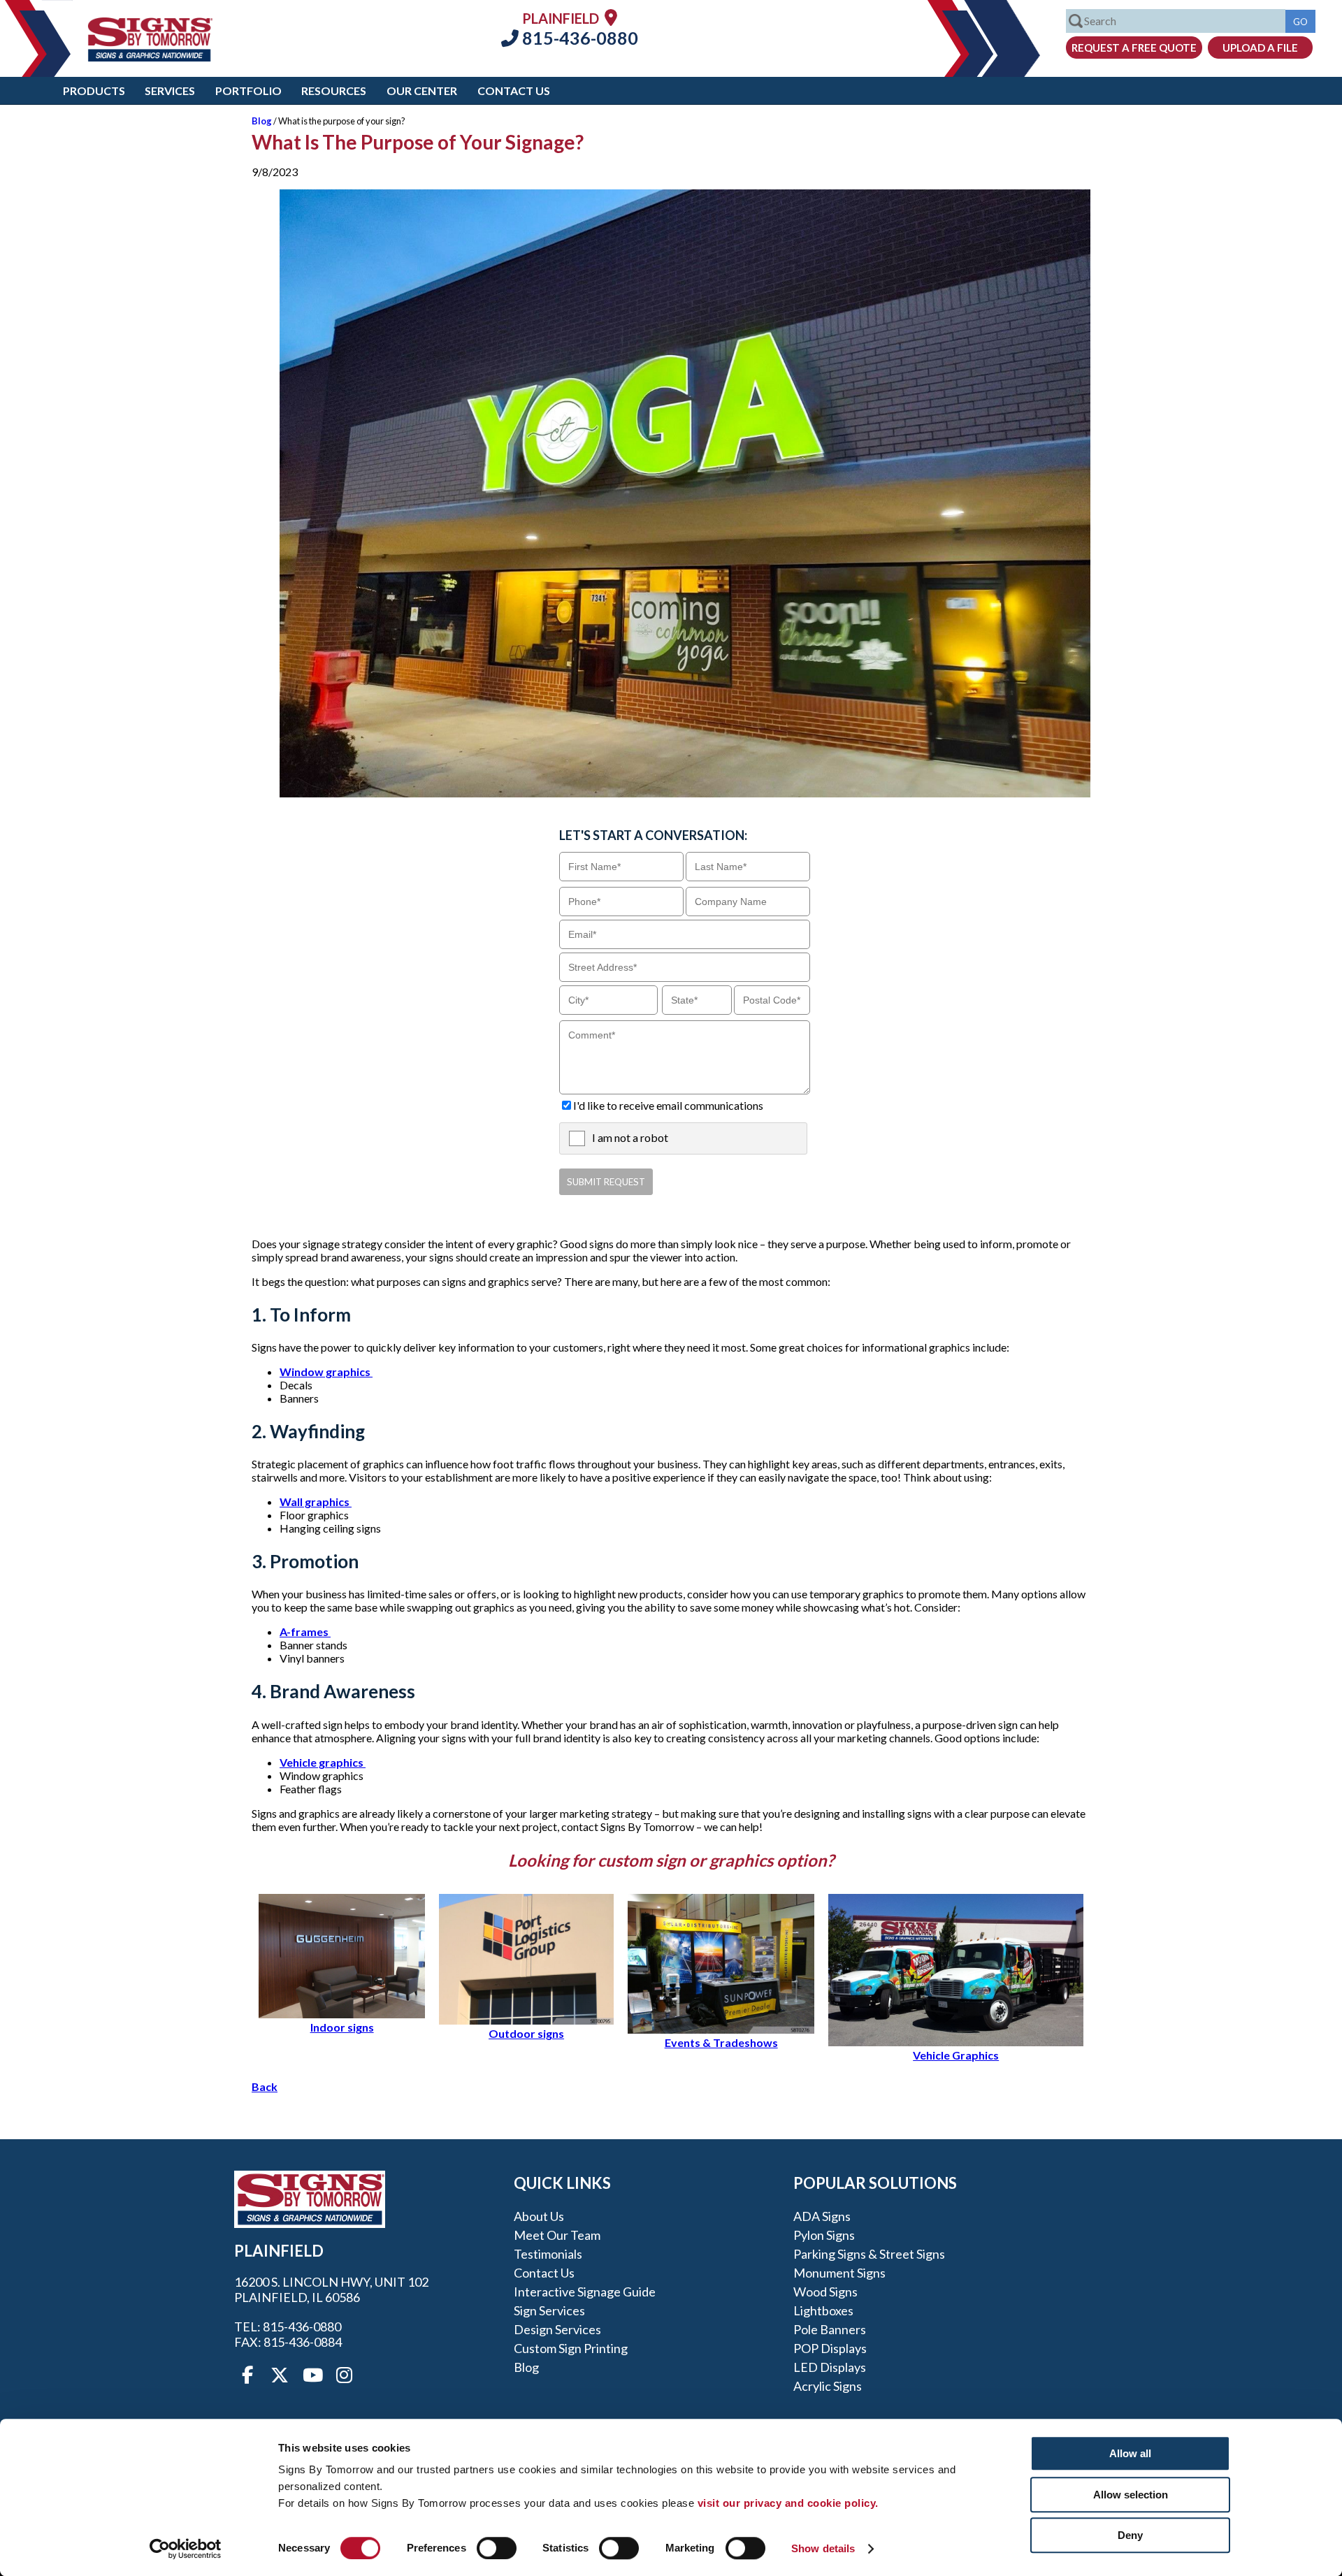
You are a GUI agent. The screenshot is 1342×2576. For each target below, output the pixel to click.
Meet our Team (557, 2235)
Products (94, 91)
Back (265, 2086)
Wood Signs (825, 2292)
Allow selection (1131, 2495)
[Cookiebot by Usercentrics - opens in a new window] (186, 2549)
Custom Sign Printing (571, 2348)
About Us (539, 2216)
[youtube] (312, 2375)
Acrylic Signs (828, 2386)
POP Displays (830, 2348)
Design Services (557, 2329)
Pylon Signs (824, 2235)
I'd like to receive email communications (668, 1105)
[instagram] (344, 2375)
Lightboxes (823, 2310)
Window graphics (326, 1372)
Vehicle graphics (323, 1762)
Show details (823, 2548)
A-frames (305, 1631)
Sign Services (549, 2310)
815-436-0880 (578, 38)
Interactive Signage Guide (585, 2292)
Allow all (1130, 2453)
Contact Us (514, 91)
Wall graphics (316, 1502)
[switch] (497, 2548)
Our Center (422, 91)
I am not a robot (630, 1137)
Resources (334, 91)
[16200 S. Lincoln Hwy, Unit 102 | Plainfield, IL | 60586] (611, 17)
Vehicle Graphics (956, 2055)
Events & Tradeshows (721, 2042)
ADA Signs (822, 2216)
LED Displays (830, 2367)
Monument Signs (839, 2273)
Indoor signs (342, 2027)
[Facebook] (247, 2375)
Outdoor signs (526, 2033)
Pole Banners (830, 2329)
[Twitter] (280, 2375)
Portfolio (248, 91)
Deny (1130, 2535)
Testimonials (548, 2254)
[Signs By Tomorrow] (150, 57)
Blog (262, 121)
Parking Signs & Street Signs (869, 2254)
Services (170, 91)
